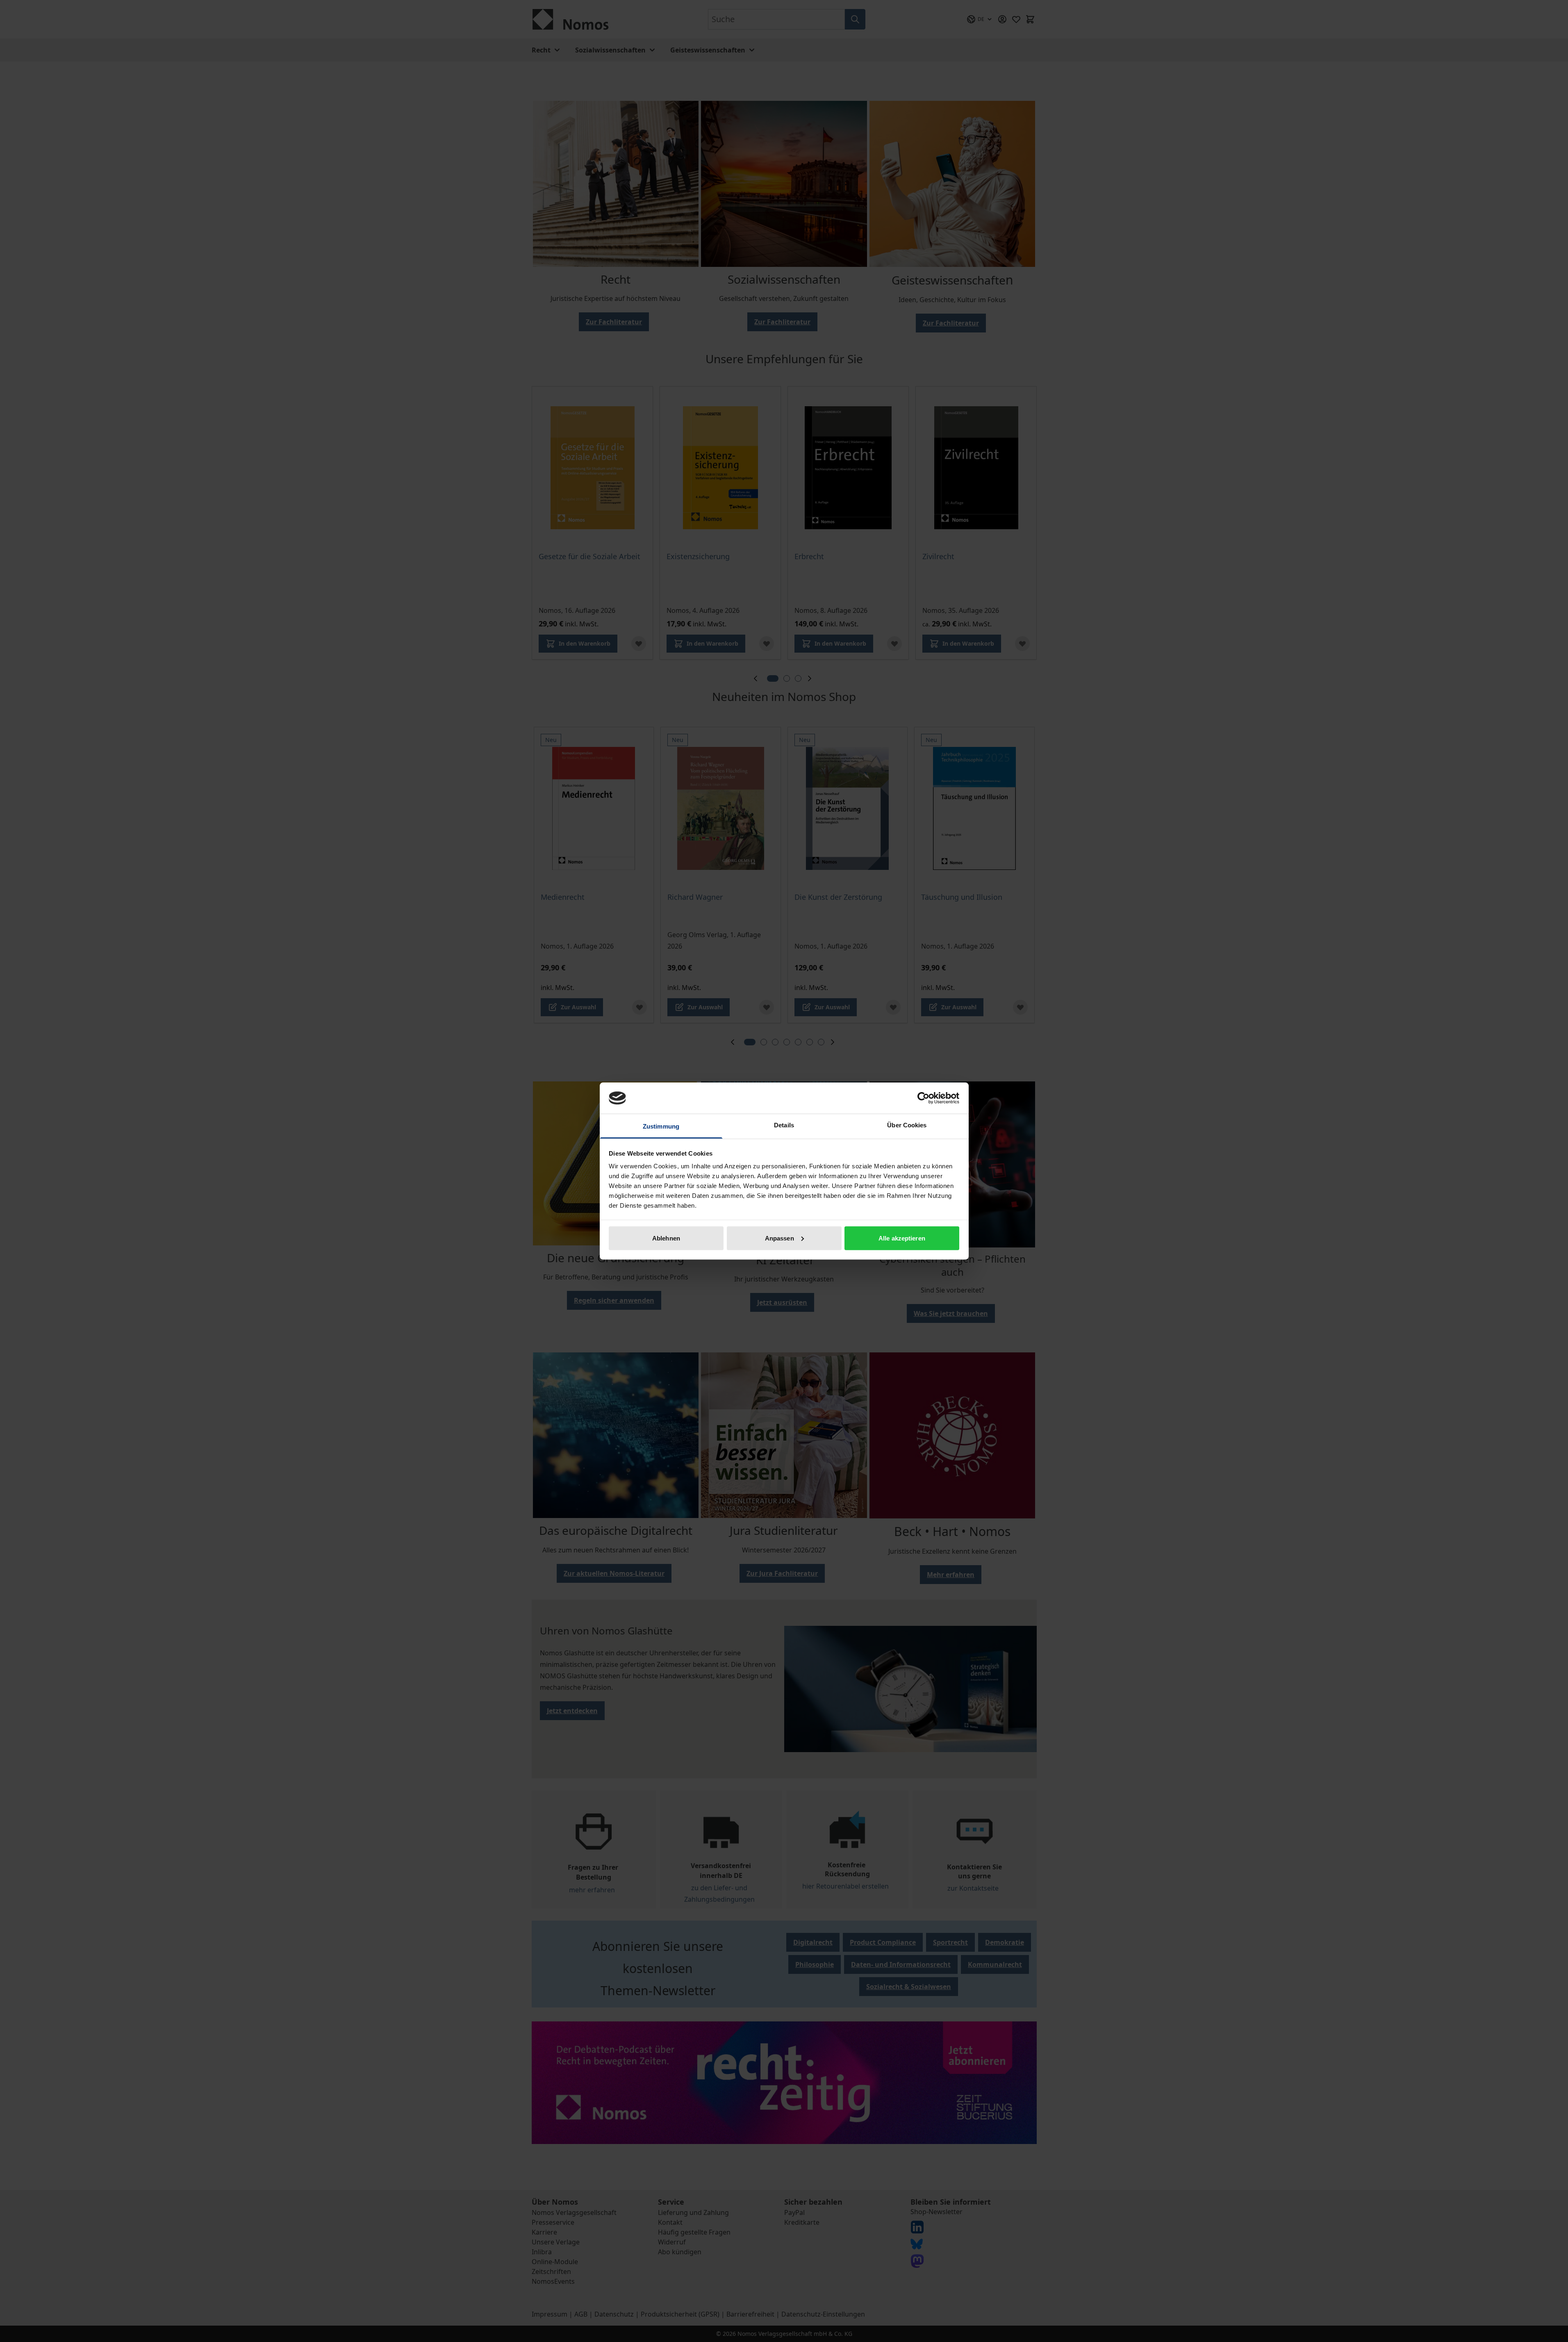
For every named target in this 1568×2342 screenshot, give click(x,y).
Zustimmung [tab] (661, 1126)
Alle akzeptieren (902, 1238)
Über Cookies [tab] (907, 1125)
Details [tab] (784, 1125)
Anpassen (779, 1238)
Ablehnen (666, 1238)
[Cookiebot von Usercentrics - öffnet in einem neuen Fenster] (923, 1098)
